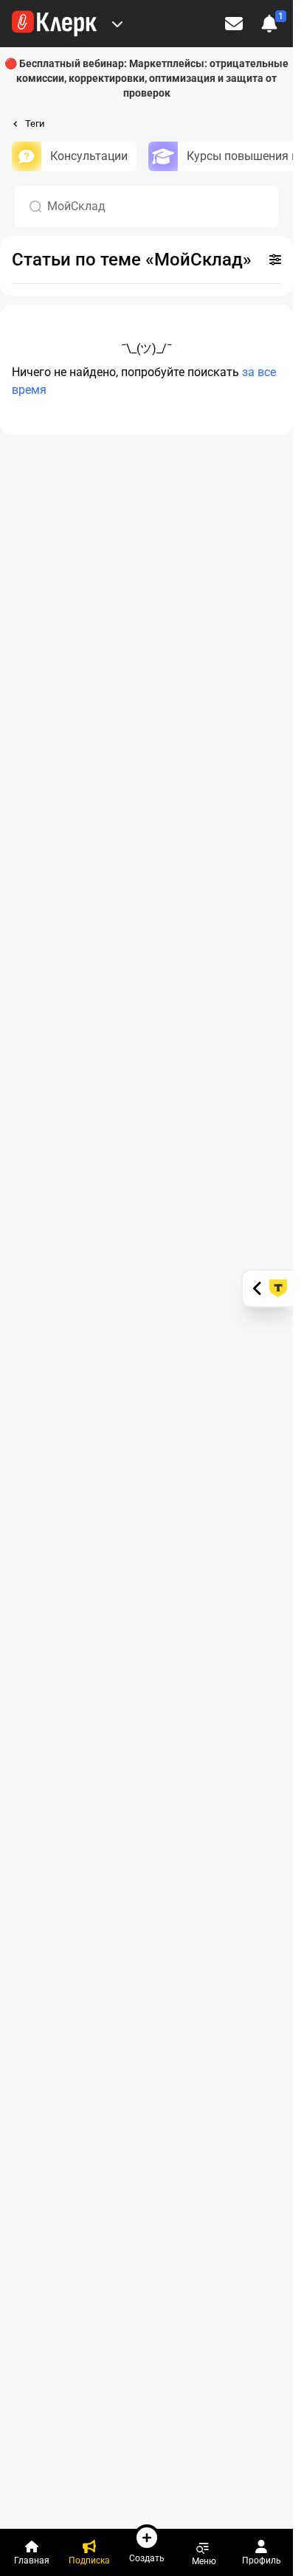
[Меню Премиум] (117, 24)
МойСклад (76, 206)
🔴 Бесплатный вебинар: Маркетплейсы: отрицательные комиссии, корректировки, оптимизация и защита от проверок (146, 78)
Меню (204, 2561)
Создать (147, 2558)
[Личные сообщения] (234, 24)
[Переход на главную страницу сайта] (54, 24)
